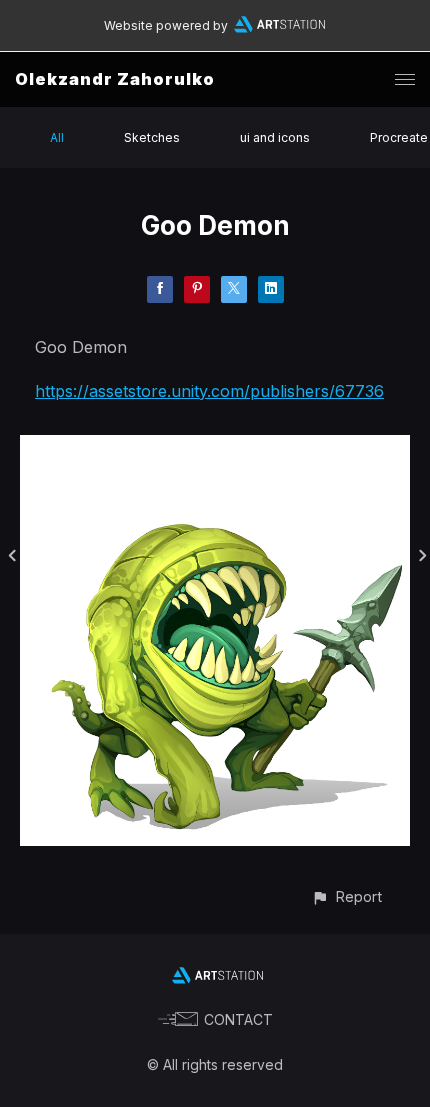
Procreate (399, 137)
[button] (346, 896)
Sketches (152, 137)
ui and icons (275, 137)
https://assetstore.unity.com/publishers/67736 (209, 391)
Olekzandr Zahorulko (115, 79)
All (57, 137)
